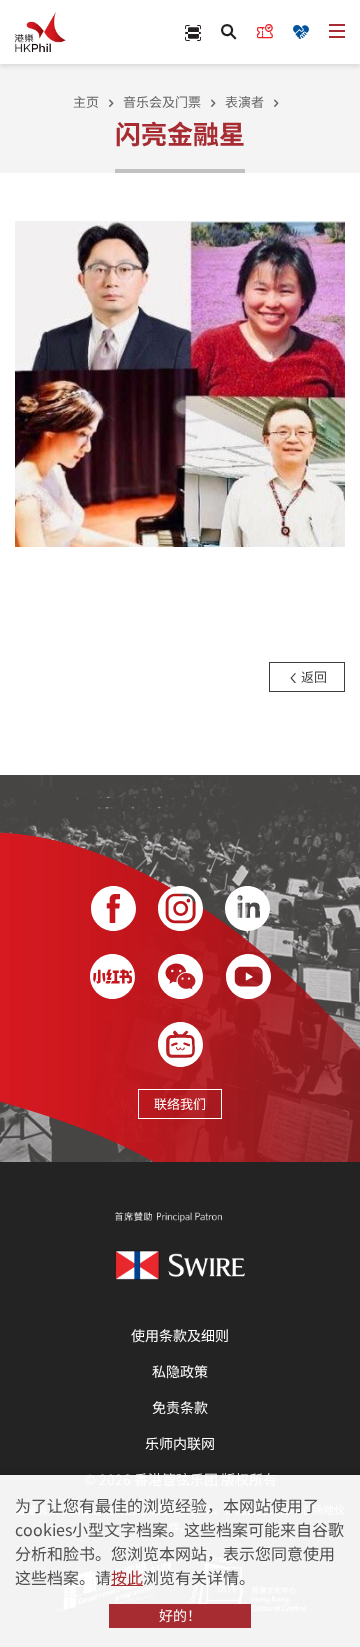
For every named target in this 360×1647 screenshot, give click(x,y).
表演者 (244, 101)
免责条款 (180, 1407)
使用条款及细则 (180, 1335)
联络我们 (180, 1103)
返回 (312, 676)
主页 (86, 101)
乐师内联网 (180, 1443)
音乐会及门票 (162, 101)
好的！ (180, 1615)
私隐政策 (180, 1371)
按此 (127, 1577)
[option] (180, 382)
